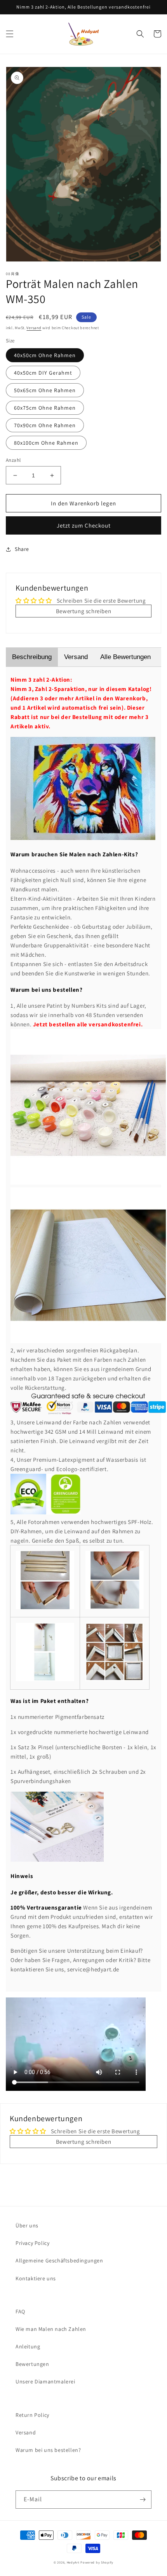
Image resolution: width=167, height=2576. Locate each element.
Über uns (27, 2225)
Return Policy (32, 2415)
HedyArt (73, 2562)
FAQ (20, 2311)
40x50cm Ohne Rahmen (45, 355)
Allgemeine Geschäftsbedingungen (59, 2260)
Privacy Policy (32, 2243)
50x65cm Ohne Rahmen (45, 390)
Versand (34, 328)
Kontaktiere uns (36, 2278)
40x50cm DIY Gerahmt (43, 373)
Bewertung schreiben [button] (83, 611)
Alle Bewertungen (125, 657)
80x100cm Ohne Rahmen (46, 443)
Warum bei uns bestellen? (48, 2450)
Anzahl (13, 460)
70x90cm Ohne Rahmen (45, 425)
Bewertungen (32, 2364)
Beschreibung (32, 657)
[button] (10, 34)
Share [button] (22, 549)
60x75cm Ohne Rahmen (45, 408)
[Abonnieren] (143, 2500)
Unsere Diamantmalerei (45, 2381)
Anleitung (28, 2346)
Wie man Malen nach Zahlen (51, 2329)
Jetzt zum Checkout (84, 525)
